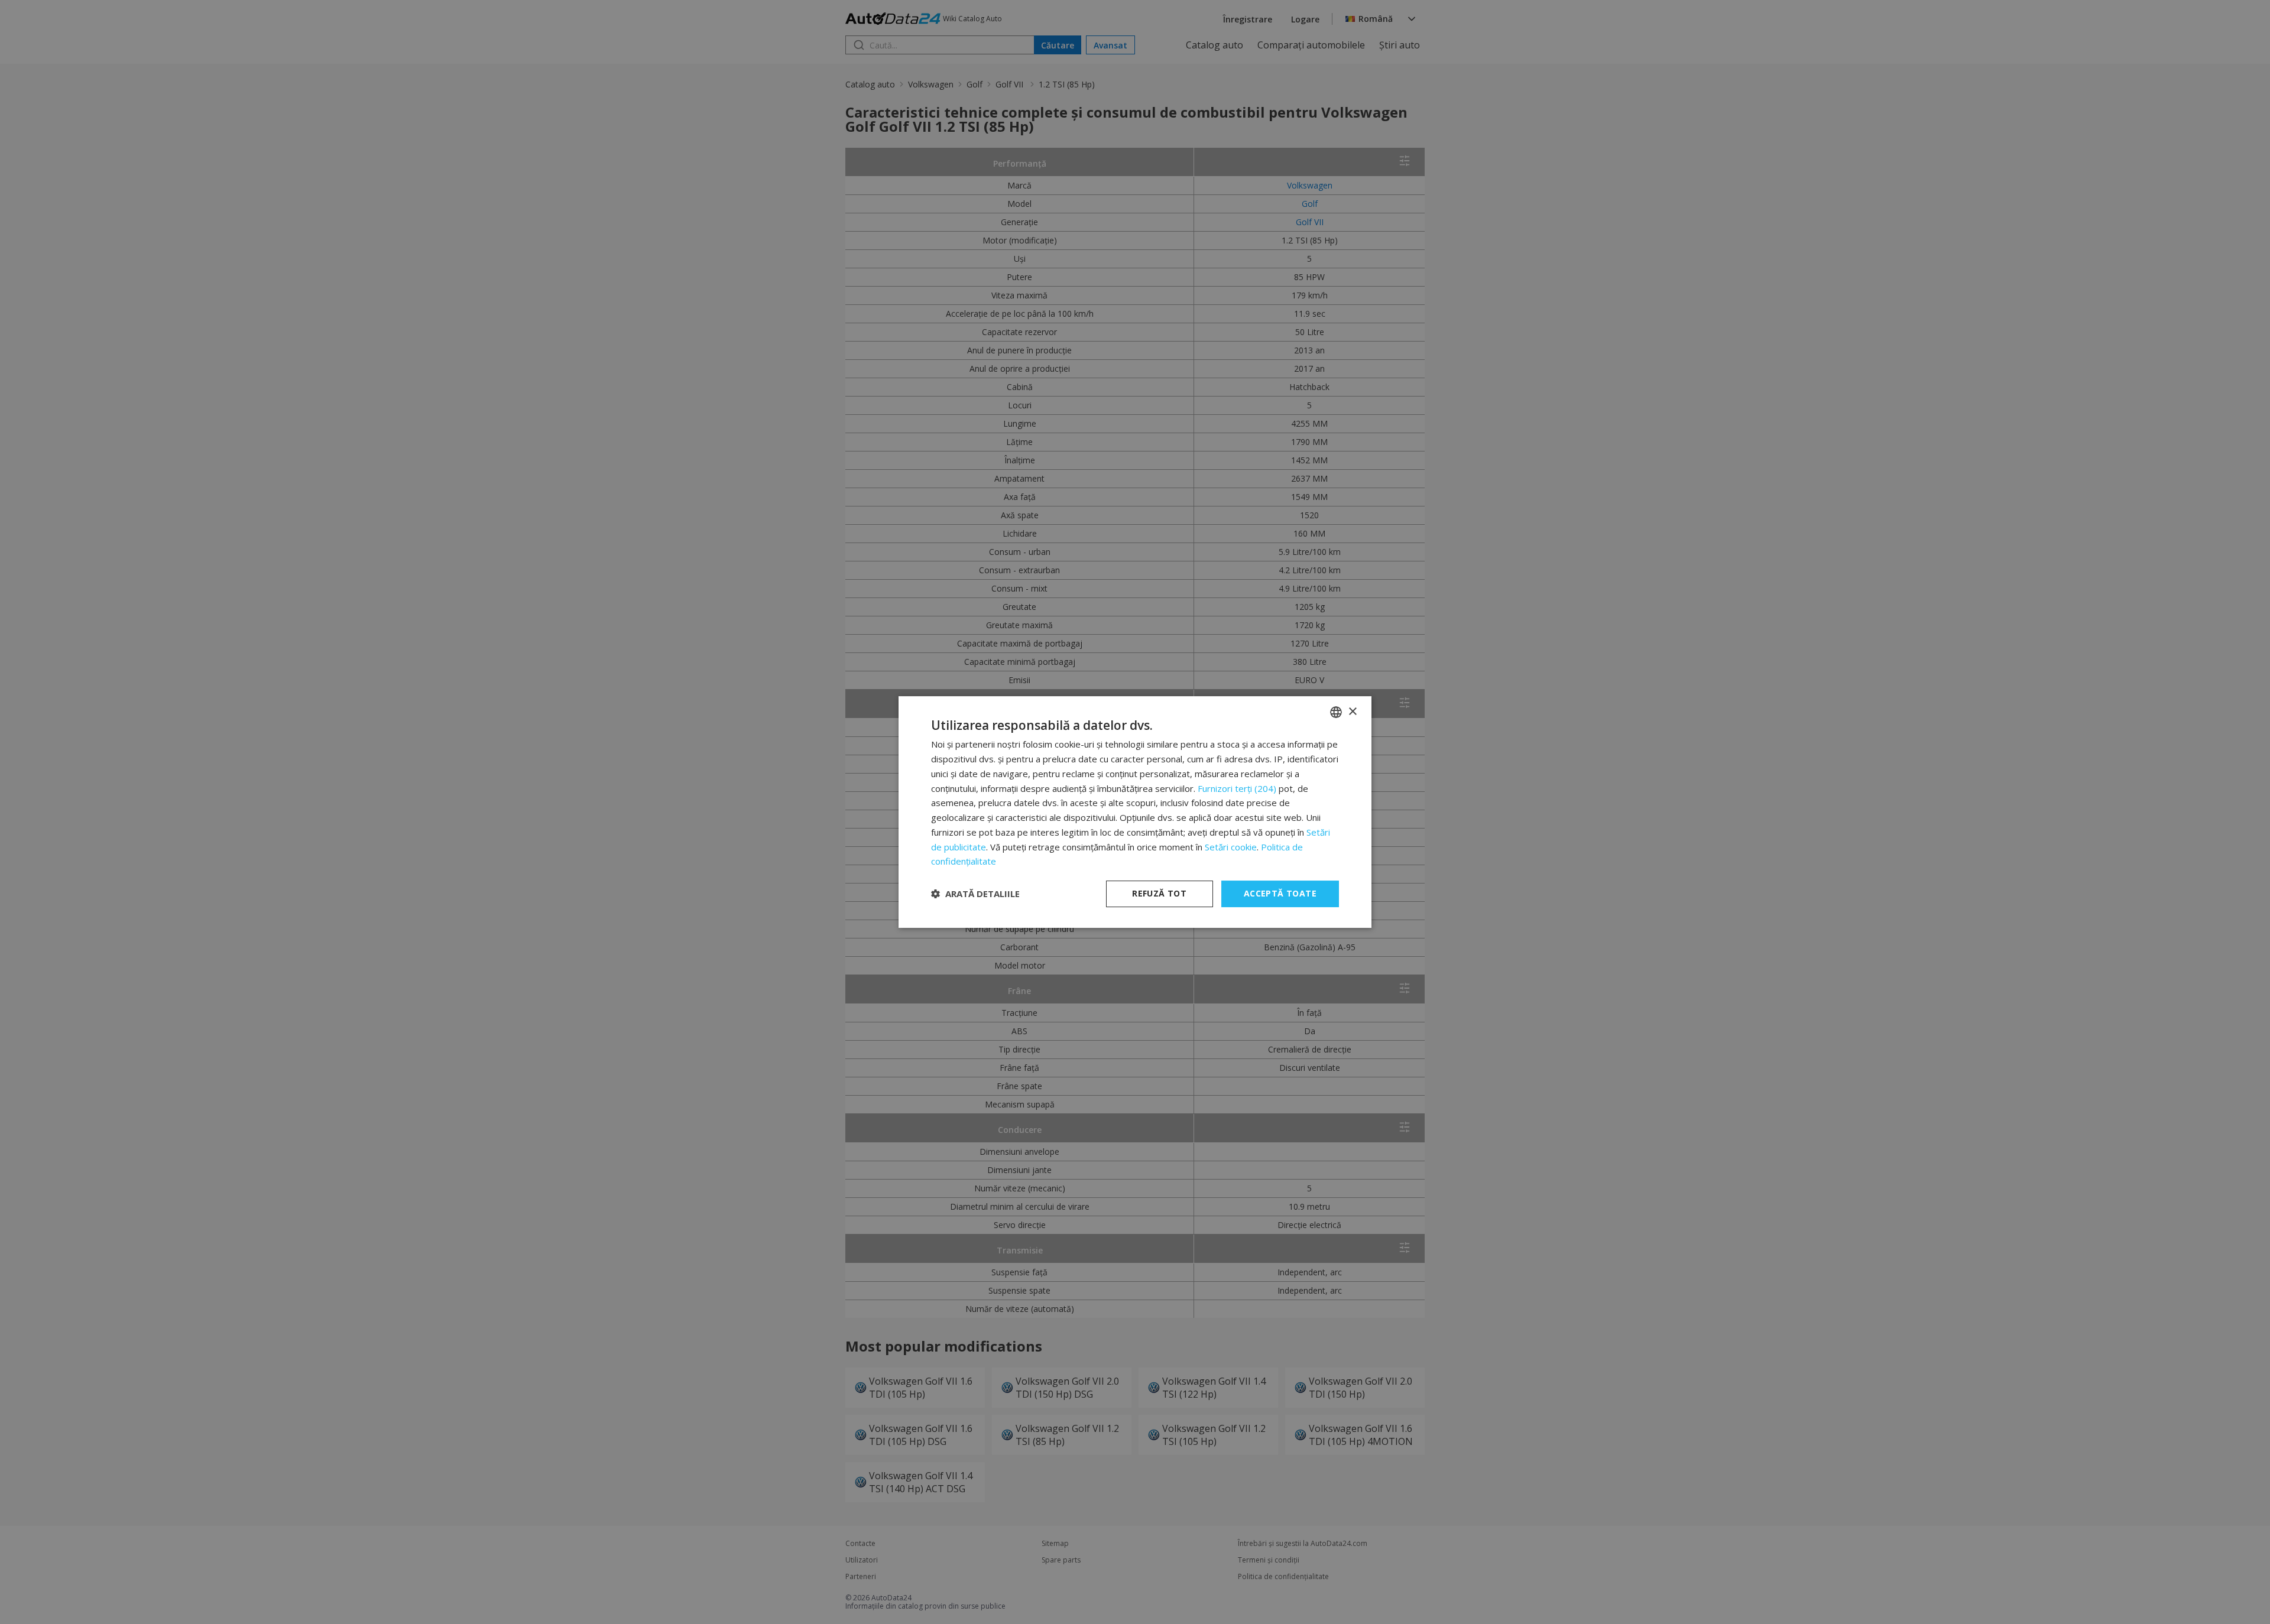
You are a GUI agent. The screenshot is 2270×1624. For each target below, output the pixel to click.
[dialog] (1135, 812)
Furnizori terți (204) (1237, 788)
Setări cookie (1231, 847)
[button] (975, 894)
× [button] (1352, 712)
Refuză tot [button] (1159, 893)
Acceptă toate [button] (1280, 893)
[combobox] (1336, 712)
